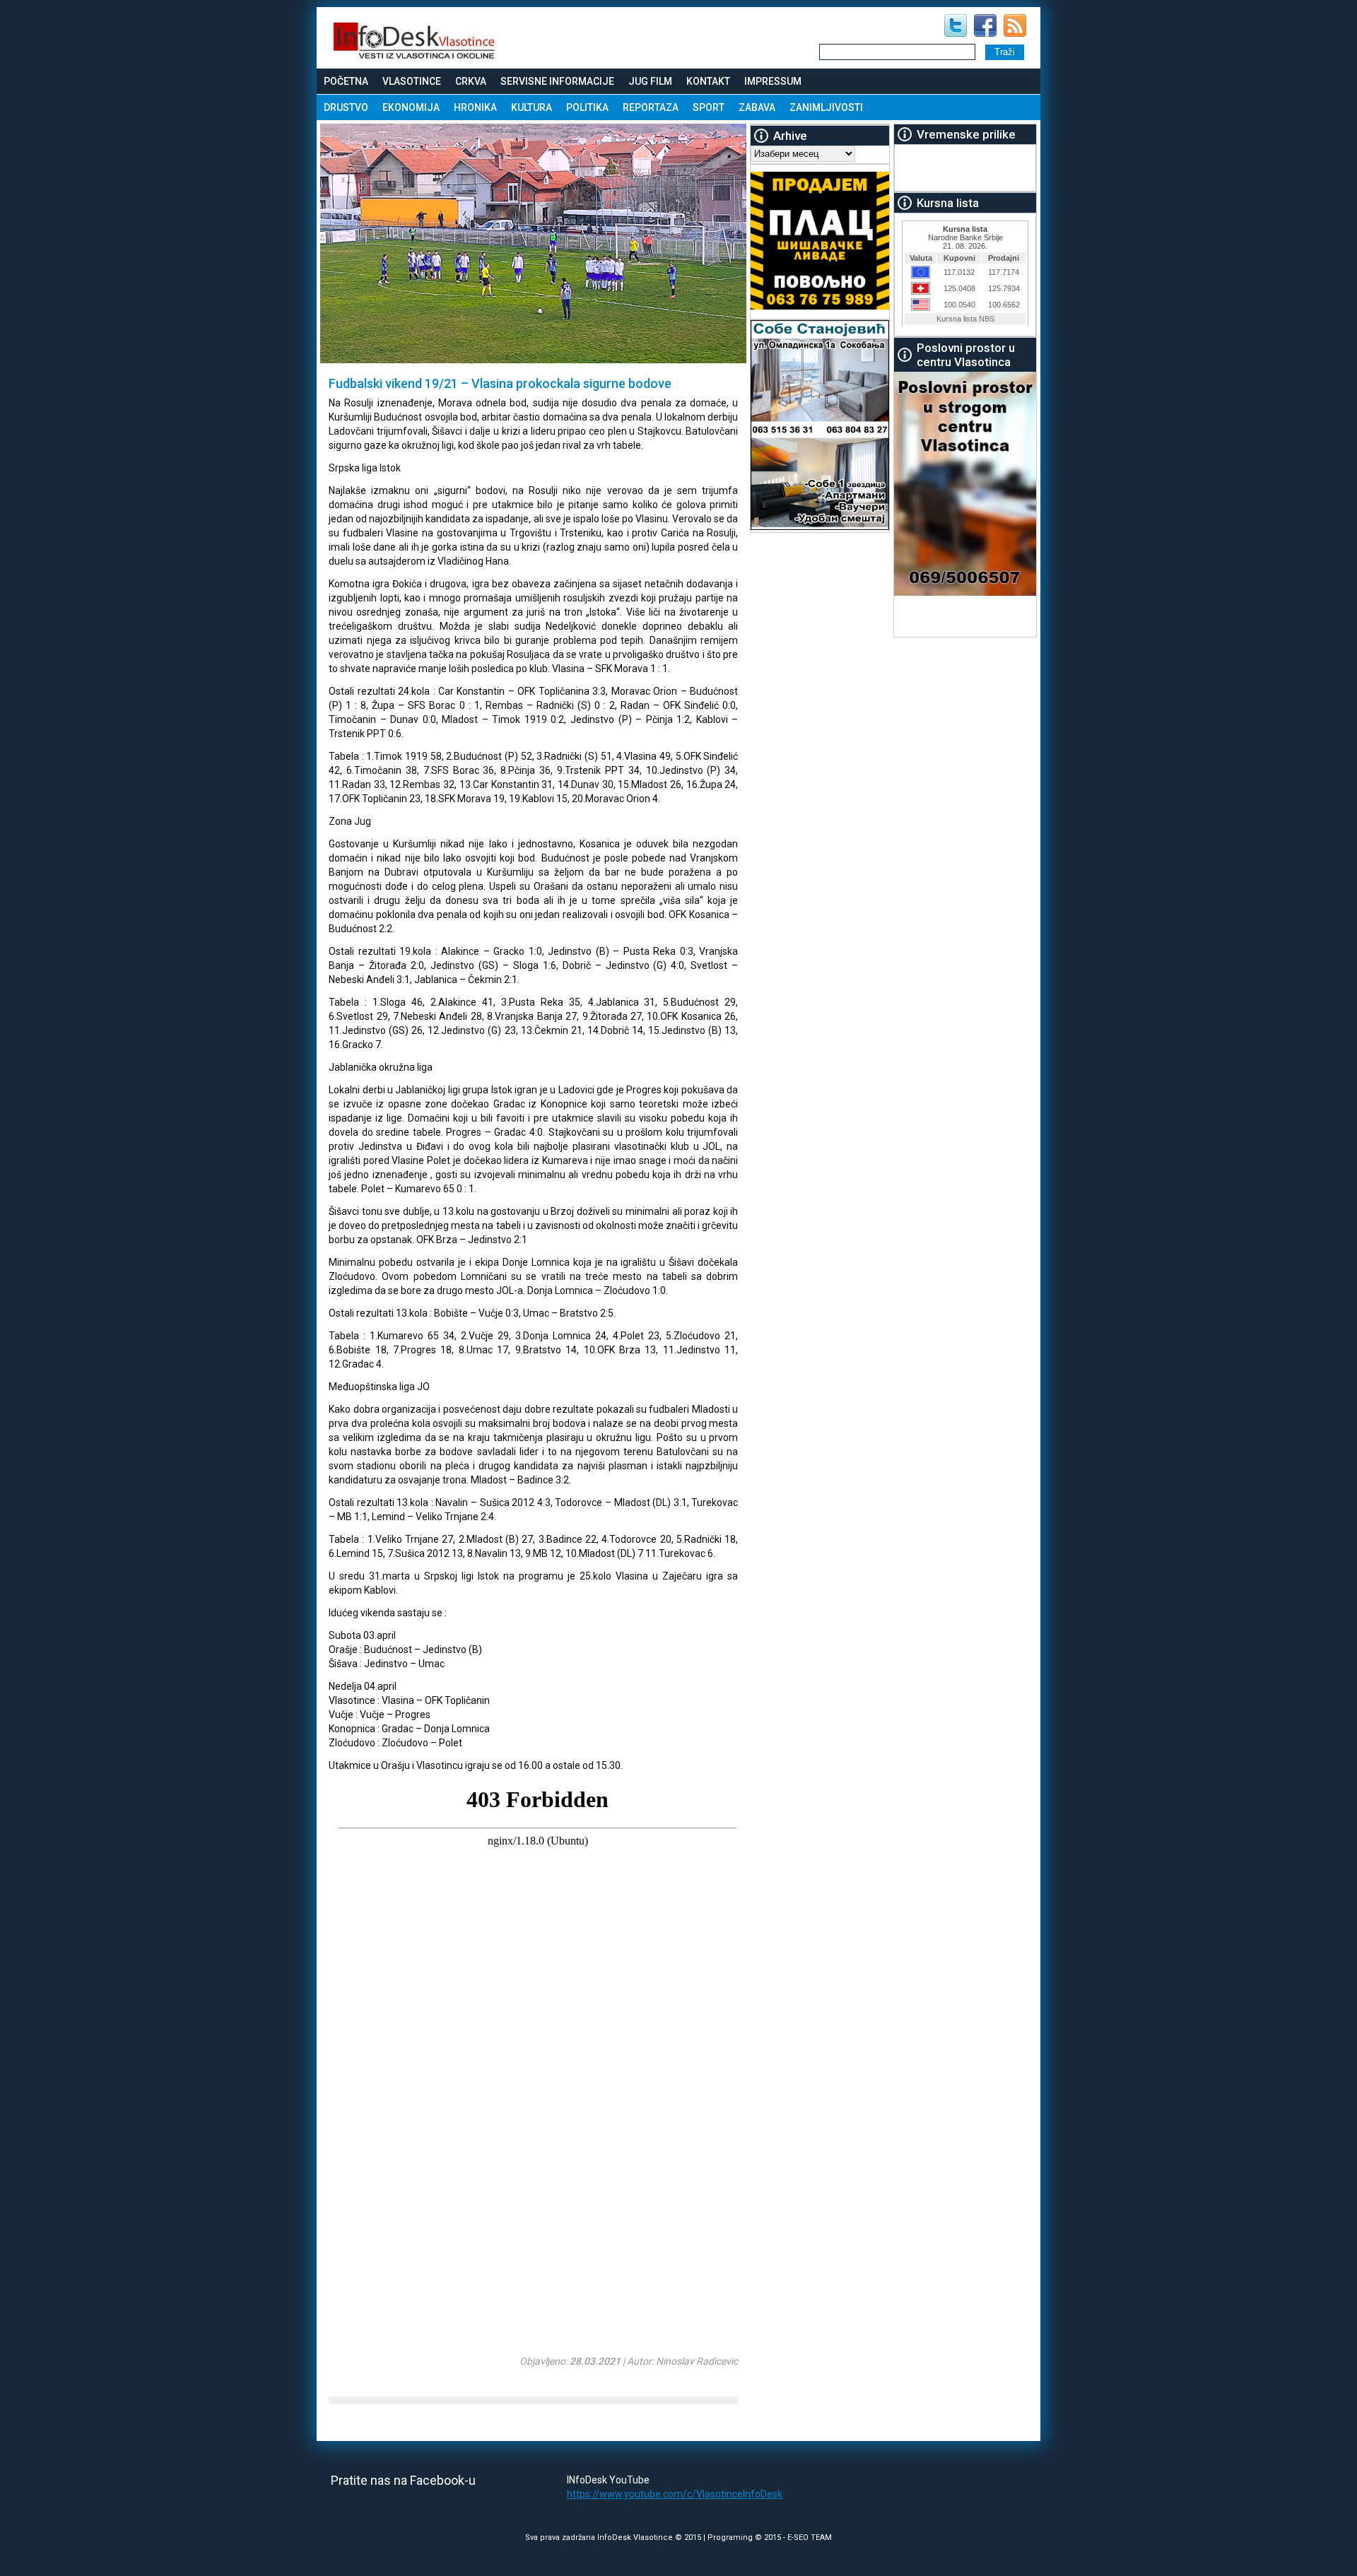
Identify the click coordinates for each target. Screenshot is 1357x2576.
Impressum (773, 81)
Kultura (531, 107)
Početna (346, 81)
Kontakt (708, 81)
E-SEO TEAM (810, 2537)
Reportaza (651, 107)
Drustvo (346, 107)
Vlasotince (412, 81)
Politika (587, 107)
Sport (709, 107)
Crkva (471, 81)
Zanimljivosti (826, 107)
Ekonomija (411, 107)
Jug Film (650, 81)
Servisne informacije (557, 81)
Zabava (757, 107)
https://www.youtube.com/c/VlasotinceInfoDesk (675, 2494)
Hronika (475, 107)
